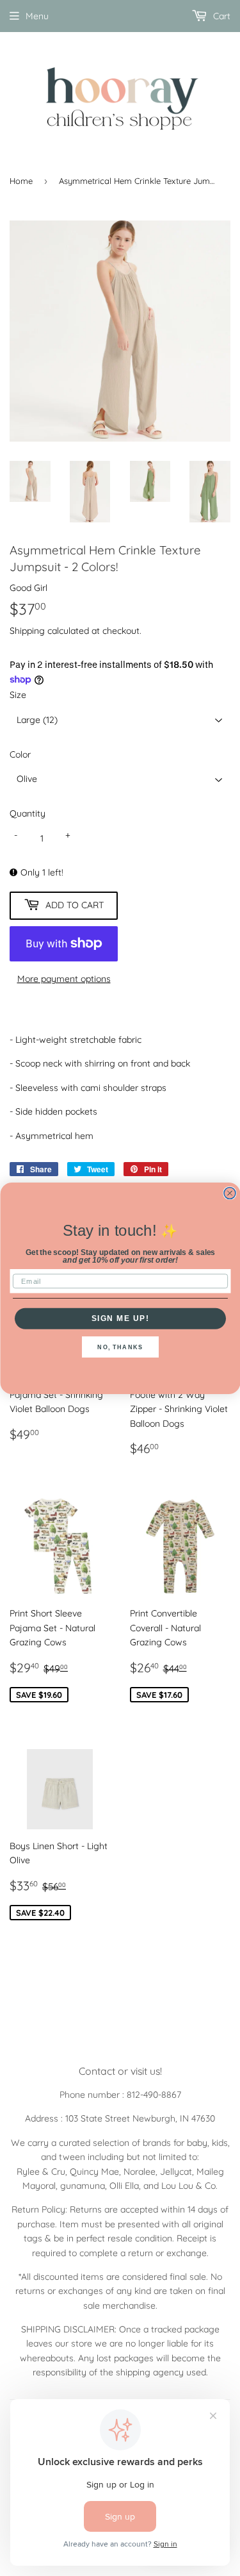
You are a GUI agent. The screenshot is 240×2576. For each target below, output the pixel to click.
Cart (220, 16)
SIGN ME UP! (120, 1318)
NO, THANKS (120, 1347)
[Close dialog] (230, 1193)
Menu (37, 16)
